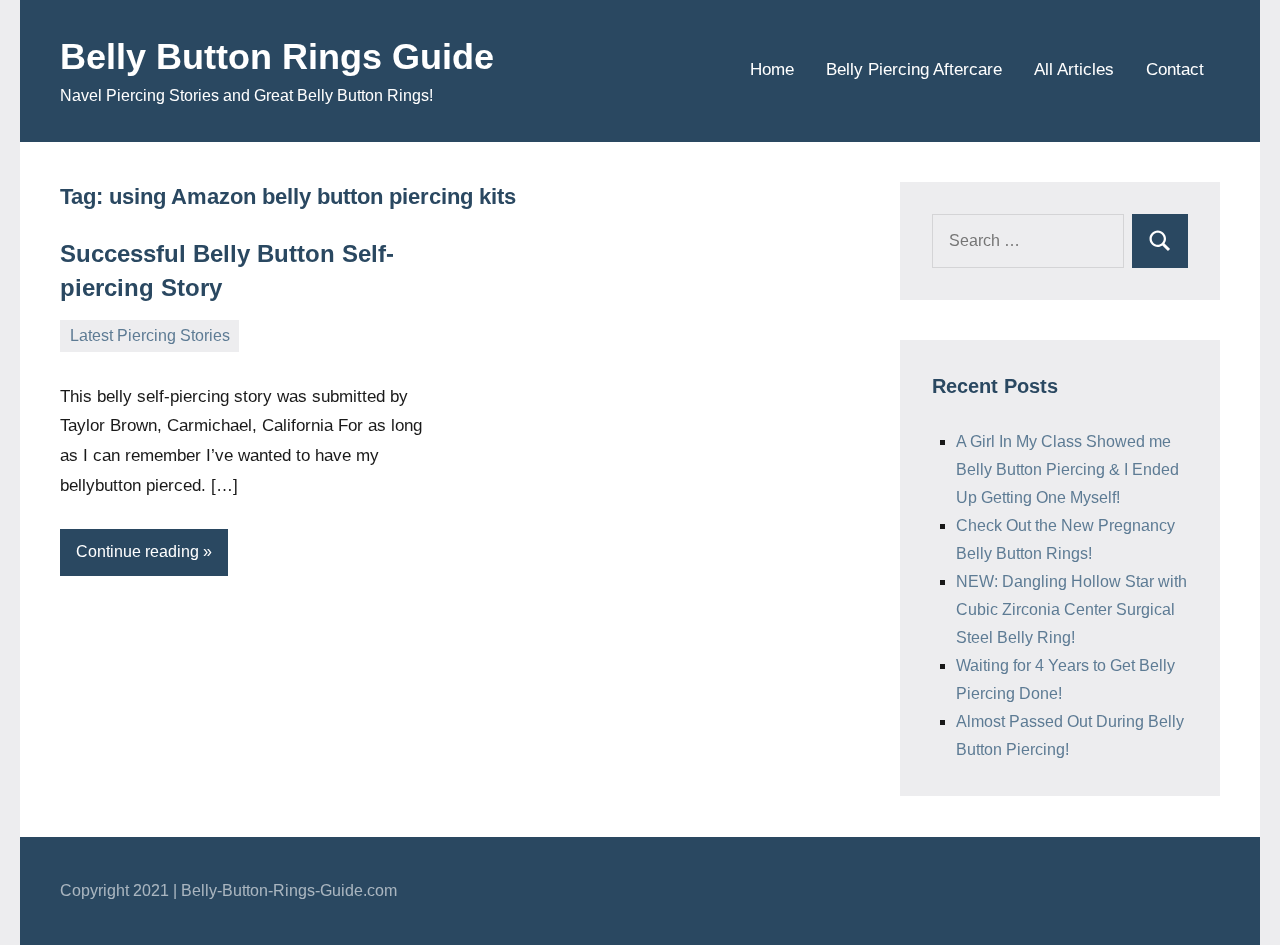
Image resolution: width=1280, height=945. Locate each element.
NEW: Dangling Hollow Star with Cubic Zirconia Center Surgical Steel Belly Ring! (1071, 609)
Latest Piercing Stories (150, 335)
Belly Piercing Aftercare (914, 69)
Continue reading (137, 551)
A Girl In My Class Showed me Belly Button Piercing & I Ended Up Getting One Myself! (1067, 469)
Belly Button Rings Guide (277, 56)
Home (772, 69)
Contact (1175, 69)
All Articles (1074, 69)
